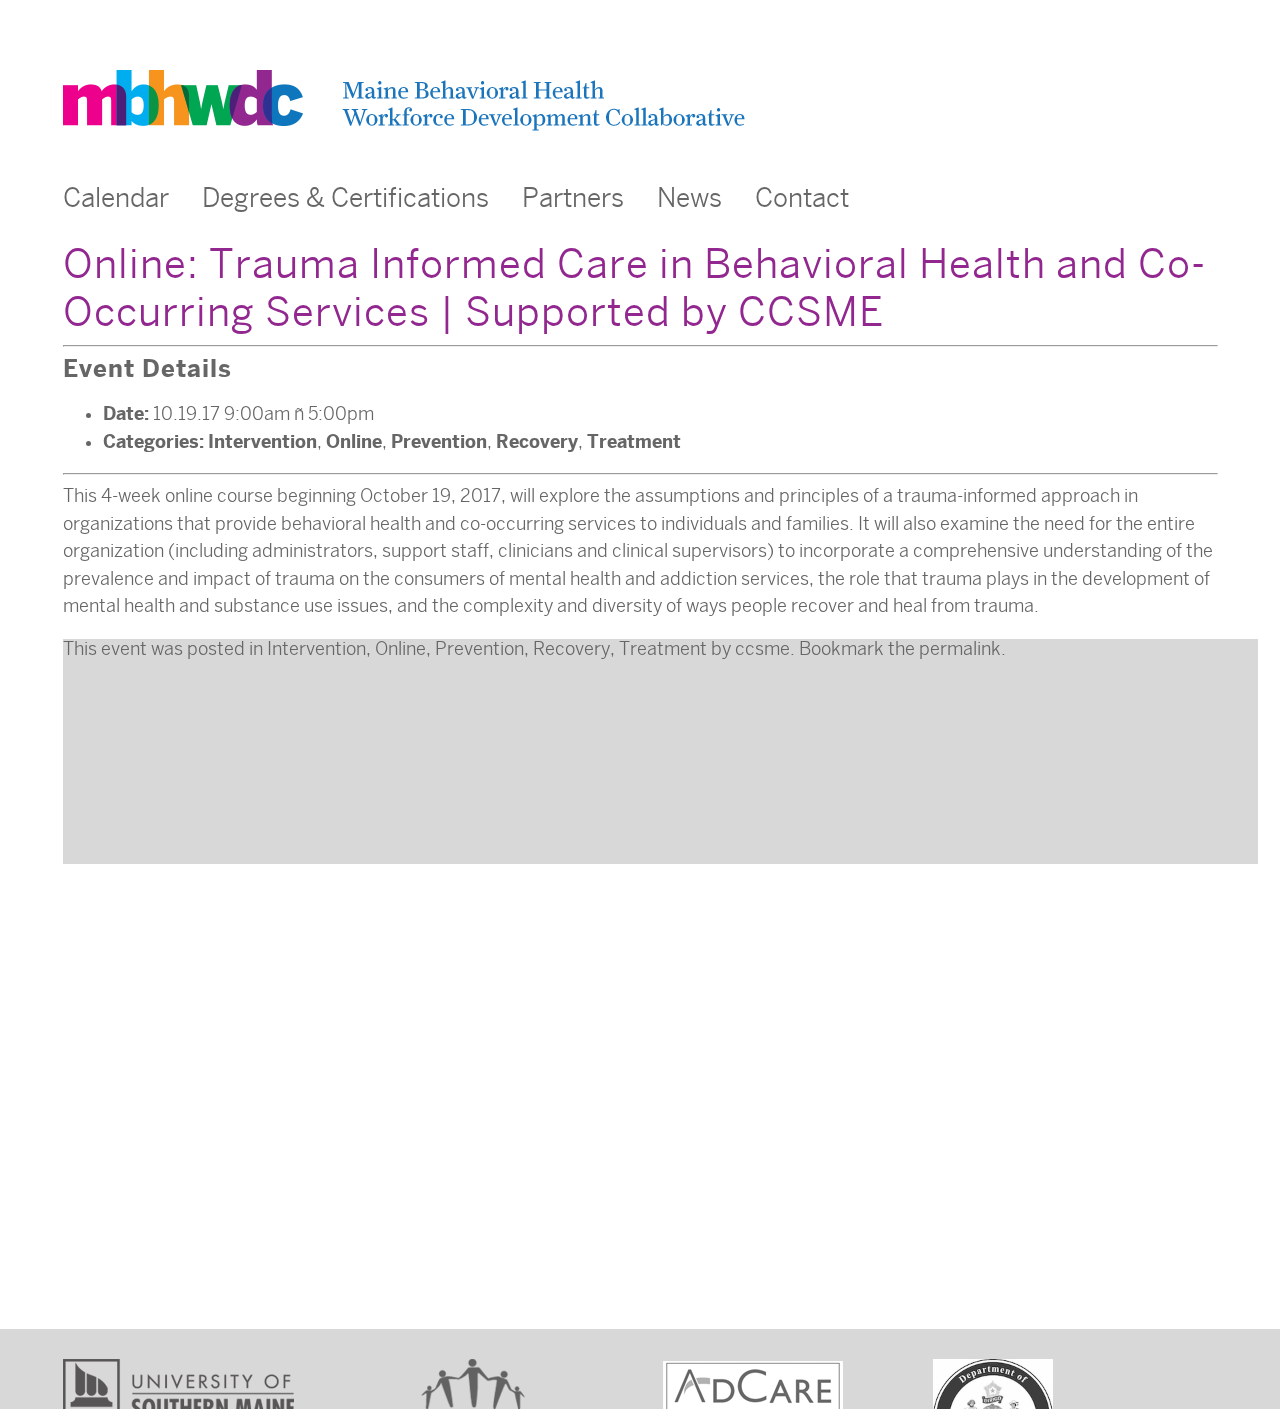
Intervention (262, 441)
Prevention (439, 441)
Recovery (537, 441)
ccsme (762, 649)
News (689, 198)
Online (354, 441)
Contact (802, 198)
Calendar (116, 198)
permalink (960, 649)
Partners (573, 198)
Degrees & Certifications (345, 198)
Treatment (634, 441)
